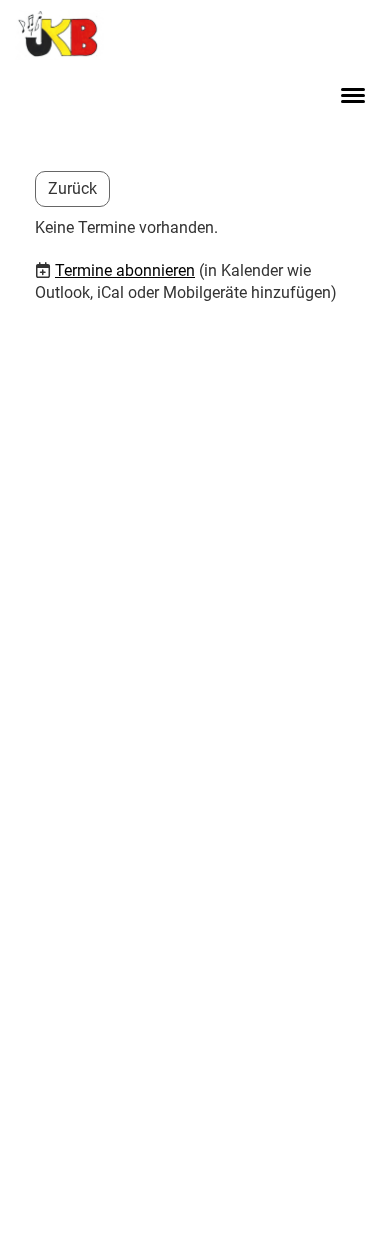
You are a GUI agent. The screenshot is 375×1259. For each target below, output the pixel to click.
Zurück (72, 188)
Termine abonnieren (125, 270)
